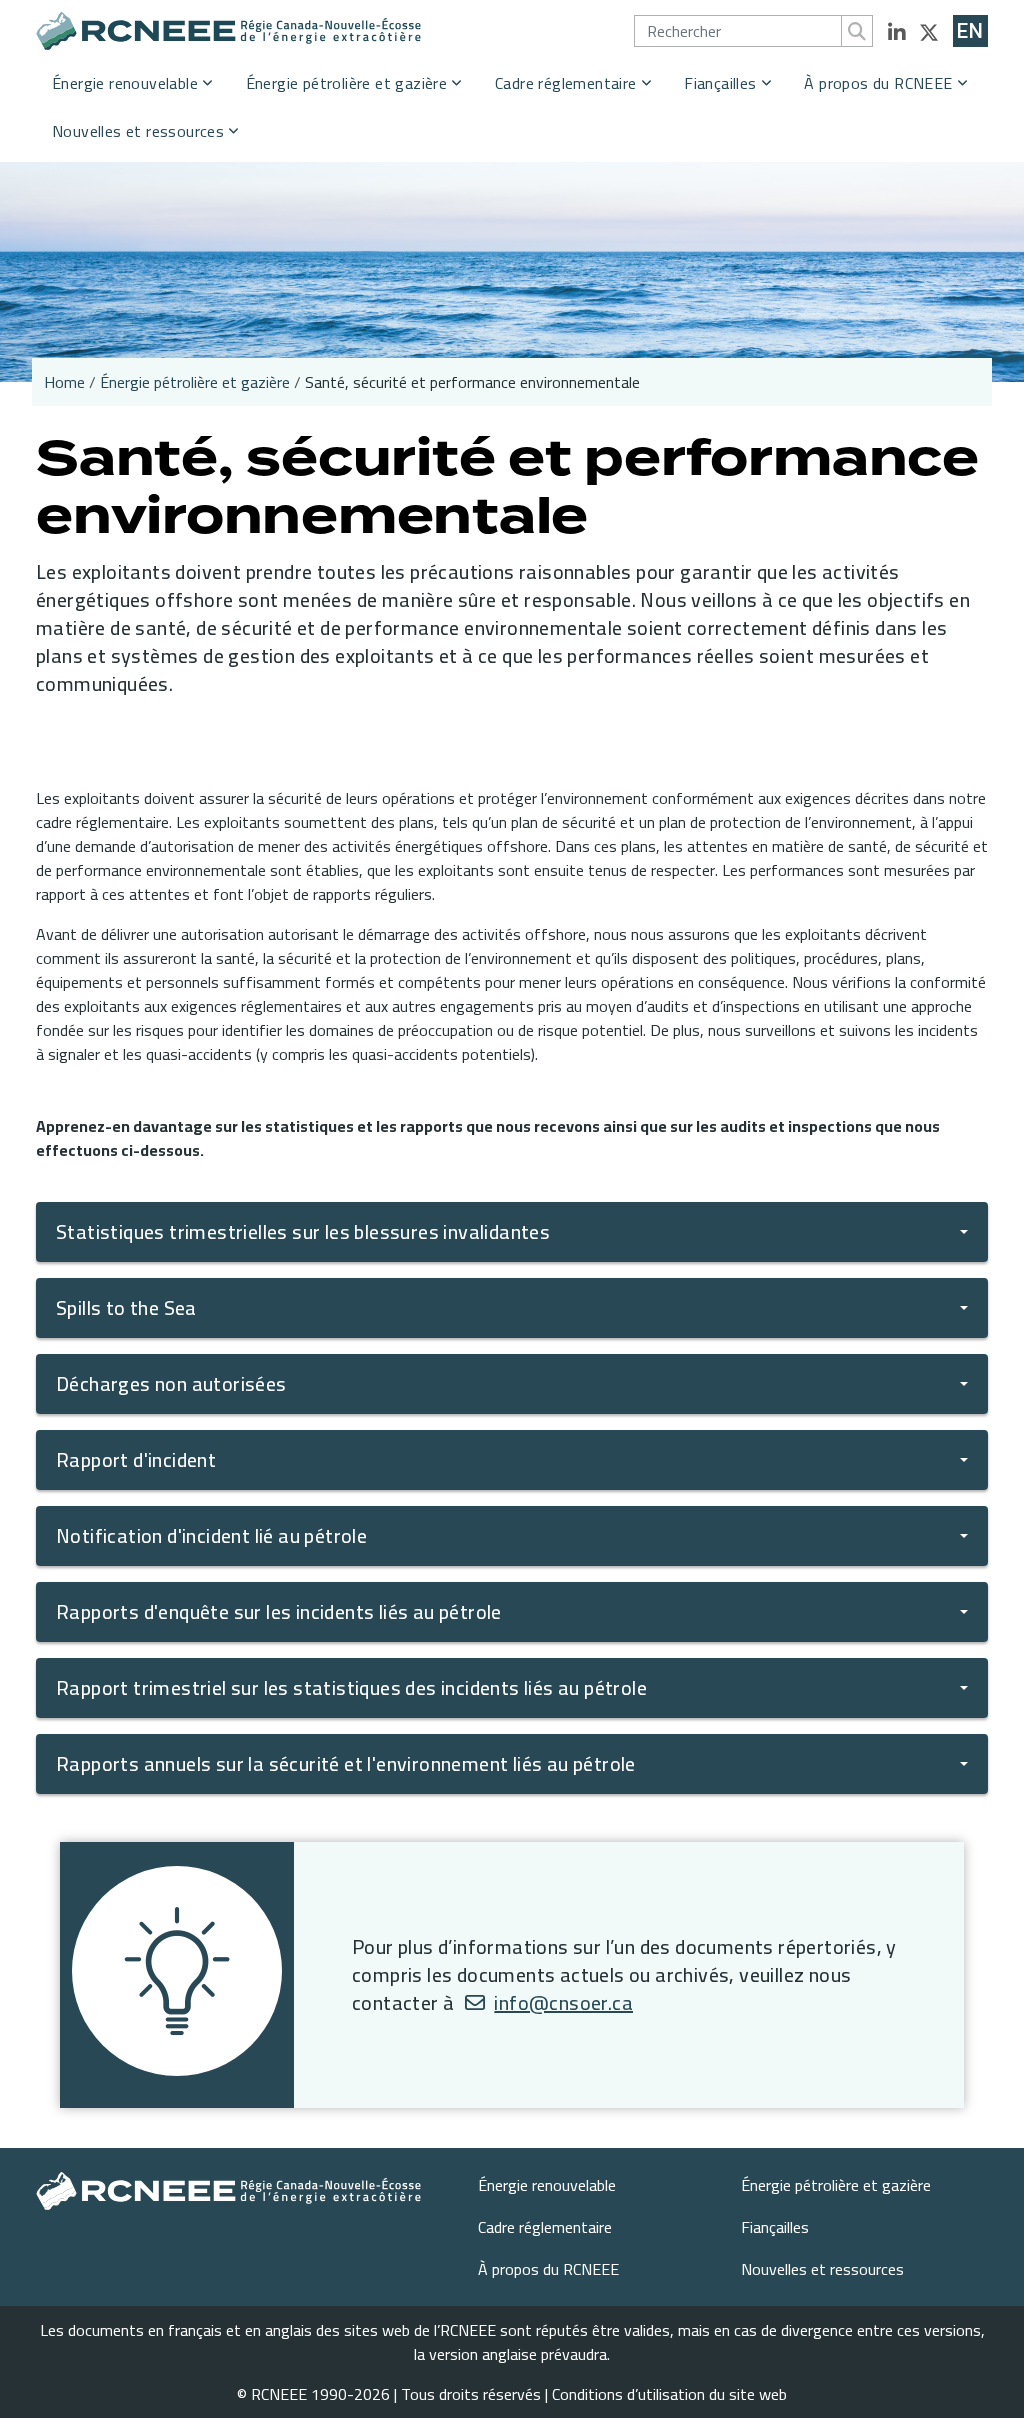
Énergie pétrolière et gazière (347, 83)
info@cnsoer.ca (563, 2002)
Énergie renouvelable (125, 83)
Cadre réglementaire (566, 83)
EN (970, 31)
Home (64, 382)
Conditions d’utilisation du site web (669, 2394)
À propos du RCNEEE (878, 83)
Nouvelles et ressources (138, 131)
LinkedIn (897, 33)
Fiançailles (720, 83)
